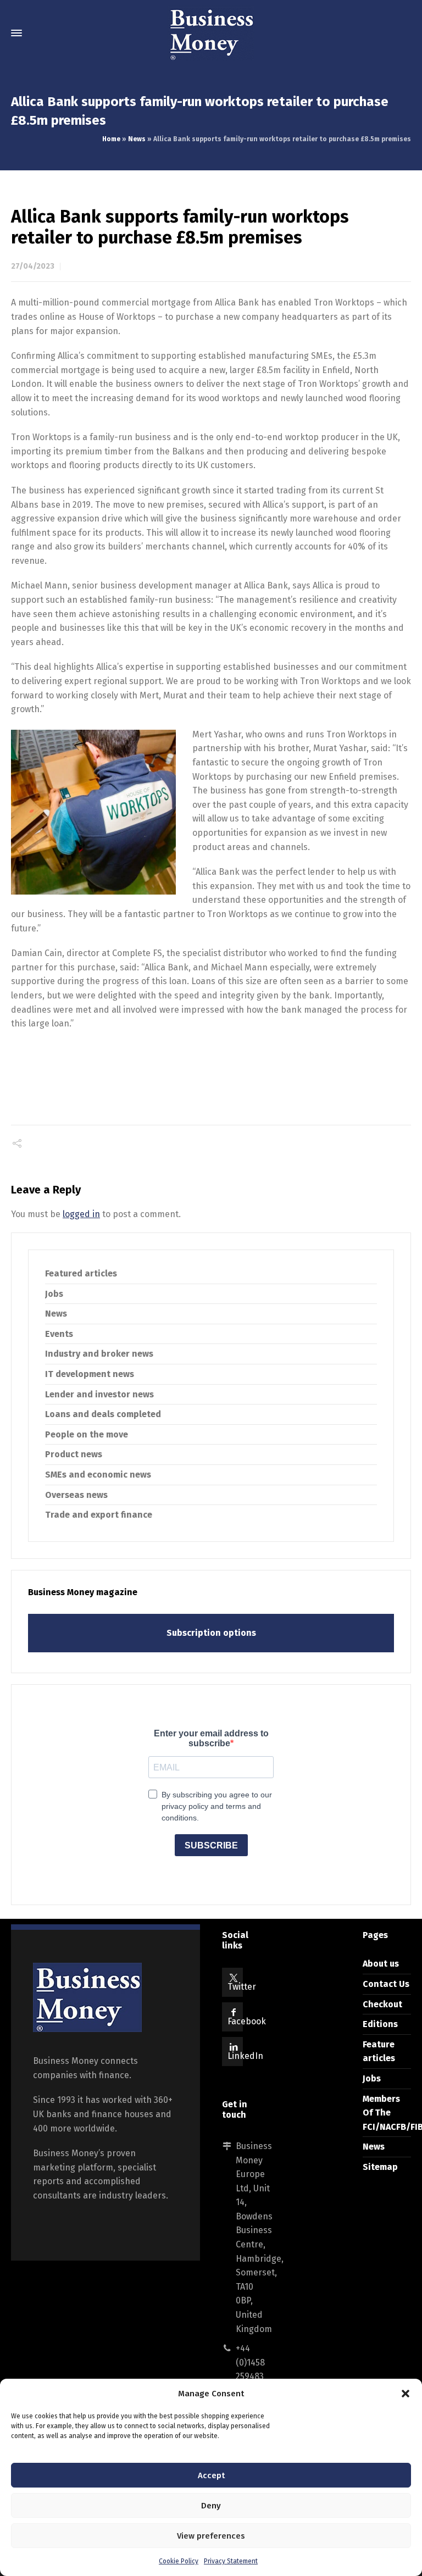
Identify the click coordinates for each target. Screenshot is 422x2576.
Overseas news (76, 1495)
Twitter (242, 1987)
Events (59, 1334)
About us (381, 1964)
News (137, 139)
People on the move (87, 1434)
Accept (211, 2475)
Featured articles (81, 1273)
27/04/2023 (33, 266)
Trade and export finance (99, 1515)
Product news (74, 1454)
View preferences (211, 2536)
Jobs (54, 1294)
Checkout (382, 2004)
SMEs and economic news (98, 1475)
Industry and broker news (99, 1354)
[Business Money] (211, 33)
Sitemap (380, 2167)
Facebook (247, 2021)
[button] (406, 2394)
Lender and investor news (99, 1394)
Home (111, 139)
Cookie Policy (179, 2561)
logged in (81, 1214)
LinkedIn (245, 2056)
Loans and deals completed (103, 1414)
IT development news (90, 1374)
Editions (380, 2024)
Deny (211, 2506)
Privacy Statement (231, 2561)
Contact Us (386, 1984)
